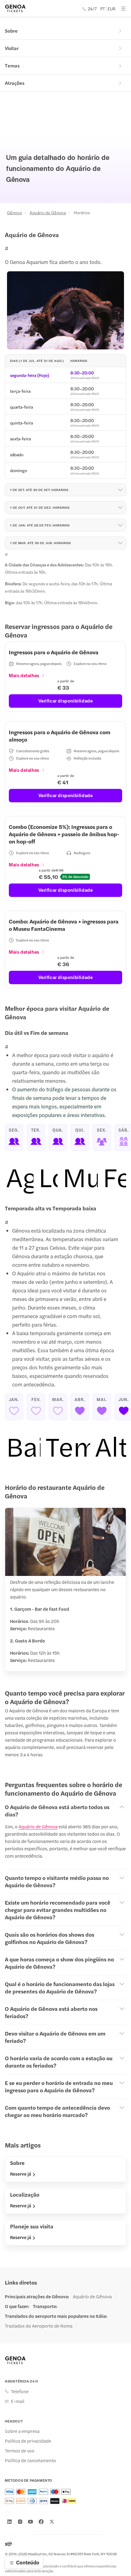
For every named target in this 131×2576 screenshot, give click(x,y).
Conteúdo (28, 2562)
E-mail (18, 2401)
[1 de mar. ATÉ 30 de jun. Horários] (120, 543)
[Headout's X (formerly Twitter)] (52, 2522)
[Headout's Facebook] (41, 2522)
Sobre (11, 31)
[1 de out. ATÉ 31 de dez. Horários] (120, 508)
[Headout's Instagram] (20, 2522)
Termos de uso (20, 2451)
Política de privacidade (28, 2441)
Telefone (20, 2391)
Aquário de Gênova (48, 212)
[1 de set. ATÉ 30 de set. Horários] (120, 490)
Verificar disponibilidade (66, 701)
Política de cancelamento (30, 2460)
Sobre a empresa (22, 2431)
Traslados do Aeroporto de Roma (39, 2326)
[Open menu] (123, 9)
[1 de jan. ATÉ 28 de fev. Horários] (120, 525)
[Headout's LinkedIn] (9, 2522)
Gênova (14, 212)
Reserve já (21, 2174)
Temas (12, 65)
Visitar (12, 48)
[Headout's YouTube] (30, 2522)
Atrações (15, 83)
